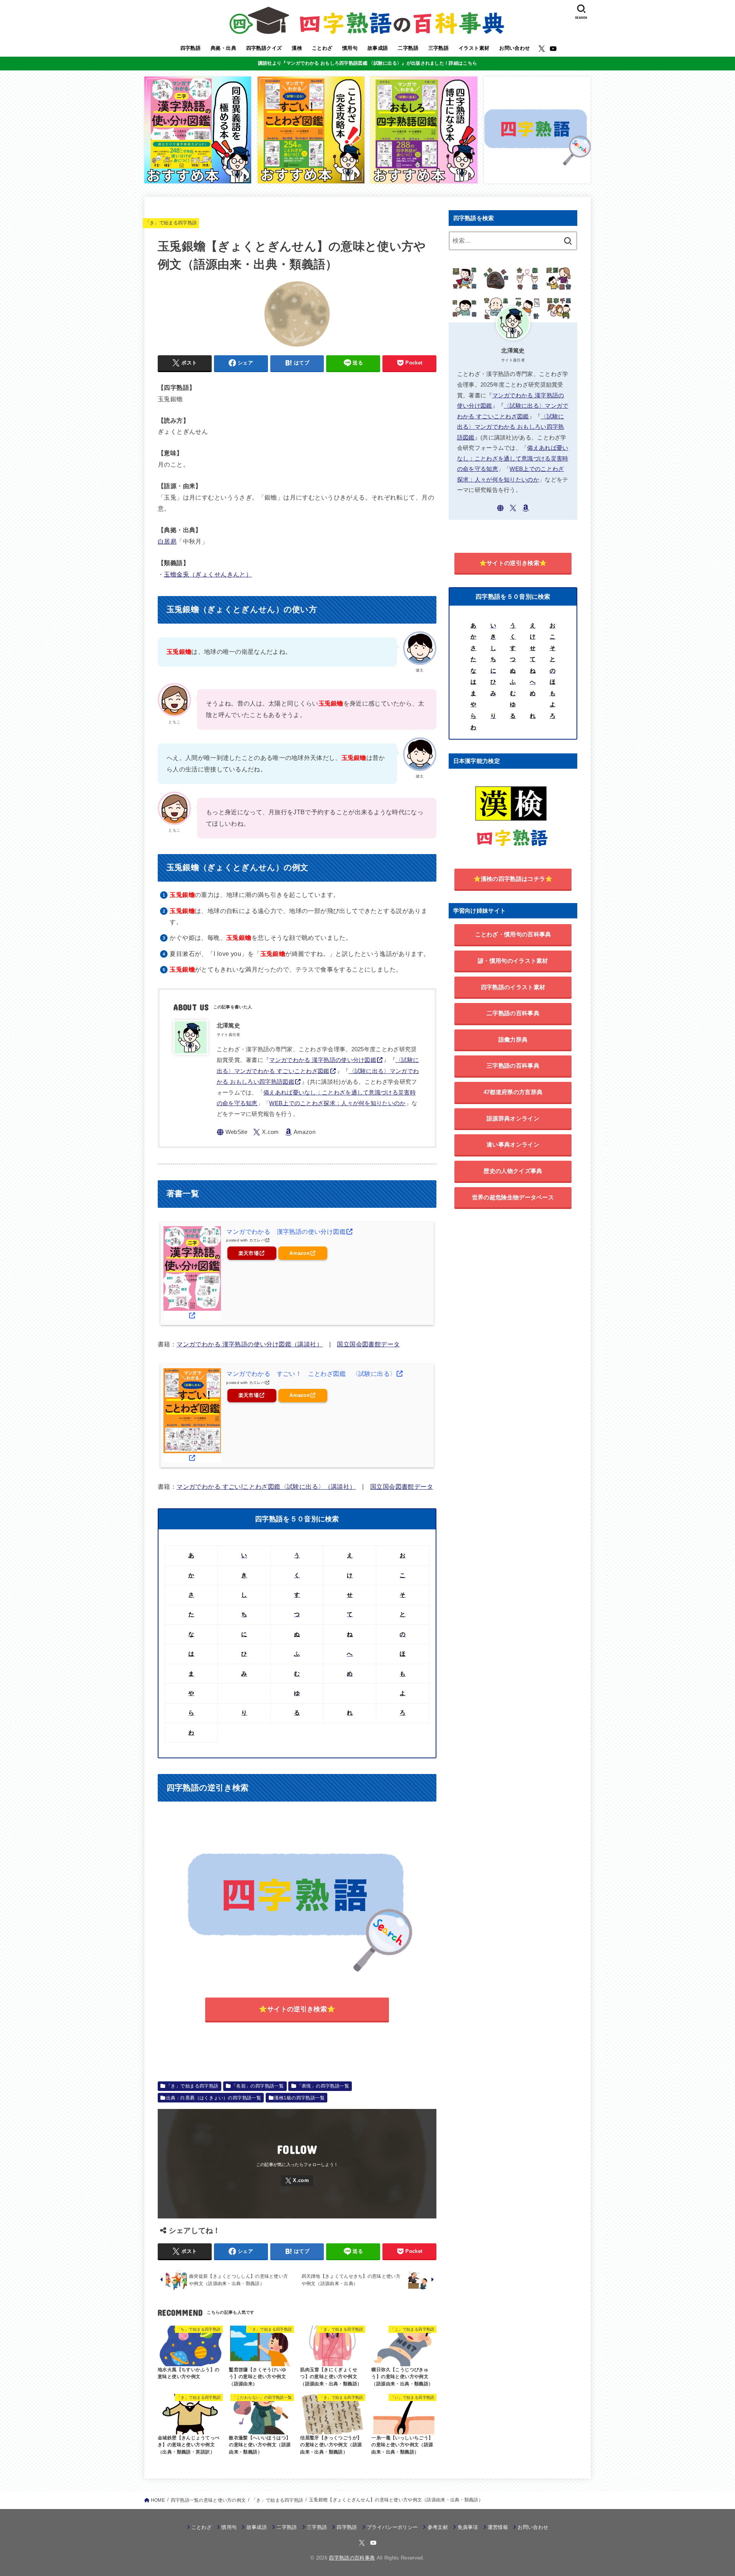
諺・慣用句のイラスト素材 (513, 961)
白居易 (167, 541)
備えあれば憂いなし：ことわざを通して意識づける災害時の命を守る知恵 (513, 458)
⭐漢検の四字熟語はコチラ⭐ (513, 879)
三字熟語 (439, 48)
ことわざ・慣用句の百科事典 (513, 934)
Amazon (300, 1253)
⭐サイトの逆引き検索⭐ (297, 2009)
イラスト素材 (474, 48)
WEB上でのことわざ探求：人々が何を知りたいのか (337, 1103)
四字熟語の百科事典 (352, 2558)
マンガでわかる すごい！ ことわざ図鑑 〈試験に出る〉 (311, 1374)
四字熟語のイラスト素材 (513, 987)
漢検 (297, 48)
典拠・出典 (223, 48)
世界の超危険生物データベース (513, 1197)
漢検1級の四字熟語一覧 (299, 2098)
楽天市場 (249, 1253)
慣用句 (350, 48)
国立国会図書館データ (368, 1344)
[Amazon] (300, 1132)
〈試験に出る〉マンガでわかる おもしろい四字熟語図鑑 (511, 427)
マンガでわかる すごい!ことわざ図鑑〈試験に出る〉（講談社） (266, 1486)
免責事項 (468, 2527)
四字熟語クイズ (264, 48)
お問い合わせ (514, 48)
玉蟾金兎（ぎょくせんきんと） (208, 574)
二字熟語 (408, 48)
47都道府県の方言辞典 (513, 1092)
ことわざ (322, 48)
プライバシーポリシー (392, 2527)
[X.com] (542, 49)
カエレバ (257, 1240)
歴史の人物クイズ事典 (513, 1171)
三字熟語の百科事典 (513, 1066)
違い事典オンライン (513, 1144)
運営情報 (498, 2527)
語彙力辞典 (513, 1040)
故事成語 (378, 48)
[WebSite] (232, 1132)
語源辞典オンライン (513, 1118)
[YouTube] (553, 49)
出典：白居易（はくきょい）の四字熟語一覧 (214, 2098)
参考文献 (438, 2527)
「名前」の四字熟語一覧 (258, 2086)
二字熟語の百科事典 (513, 1013)
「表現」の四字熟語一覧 (323, 2086)
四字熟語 (191, 48)
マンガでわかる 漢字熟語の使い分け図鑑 (323, 1060)
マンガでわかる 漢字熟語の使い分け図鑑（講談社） (250, 1344)
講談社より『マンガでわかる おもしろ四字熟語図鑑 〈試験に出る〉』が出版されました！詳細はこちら (367, 63)
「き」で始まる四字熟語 (171, 223)
